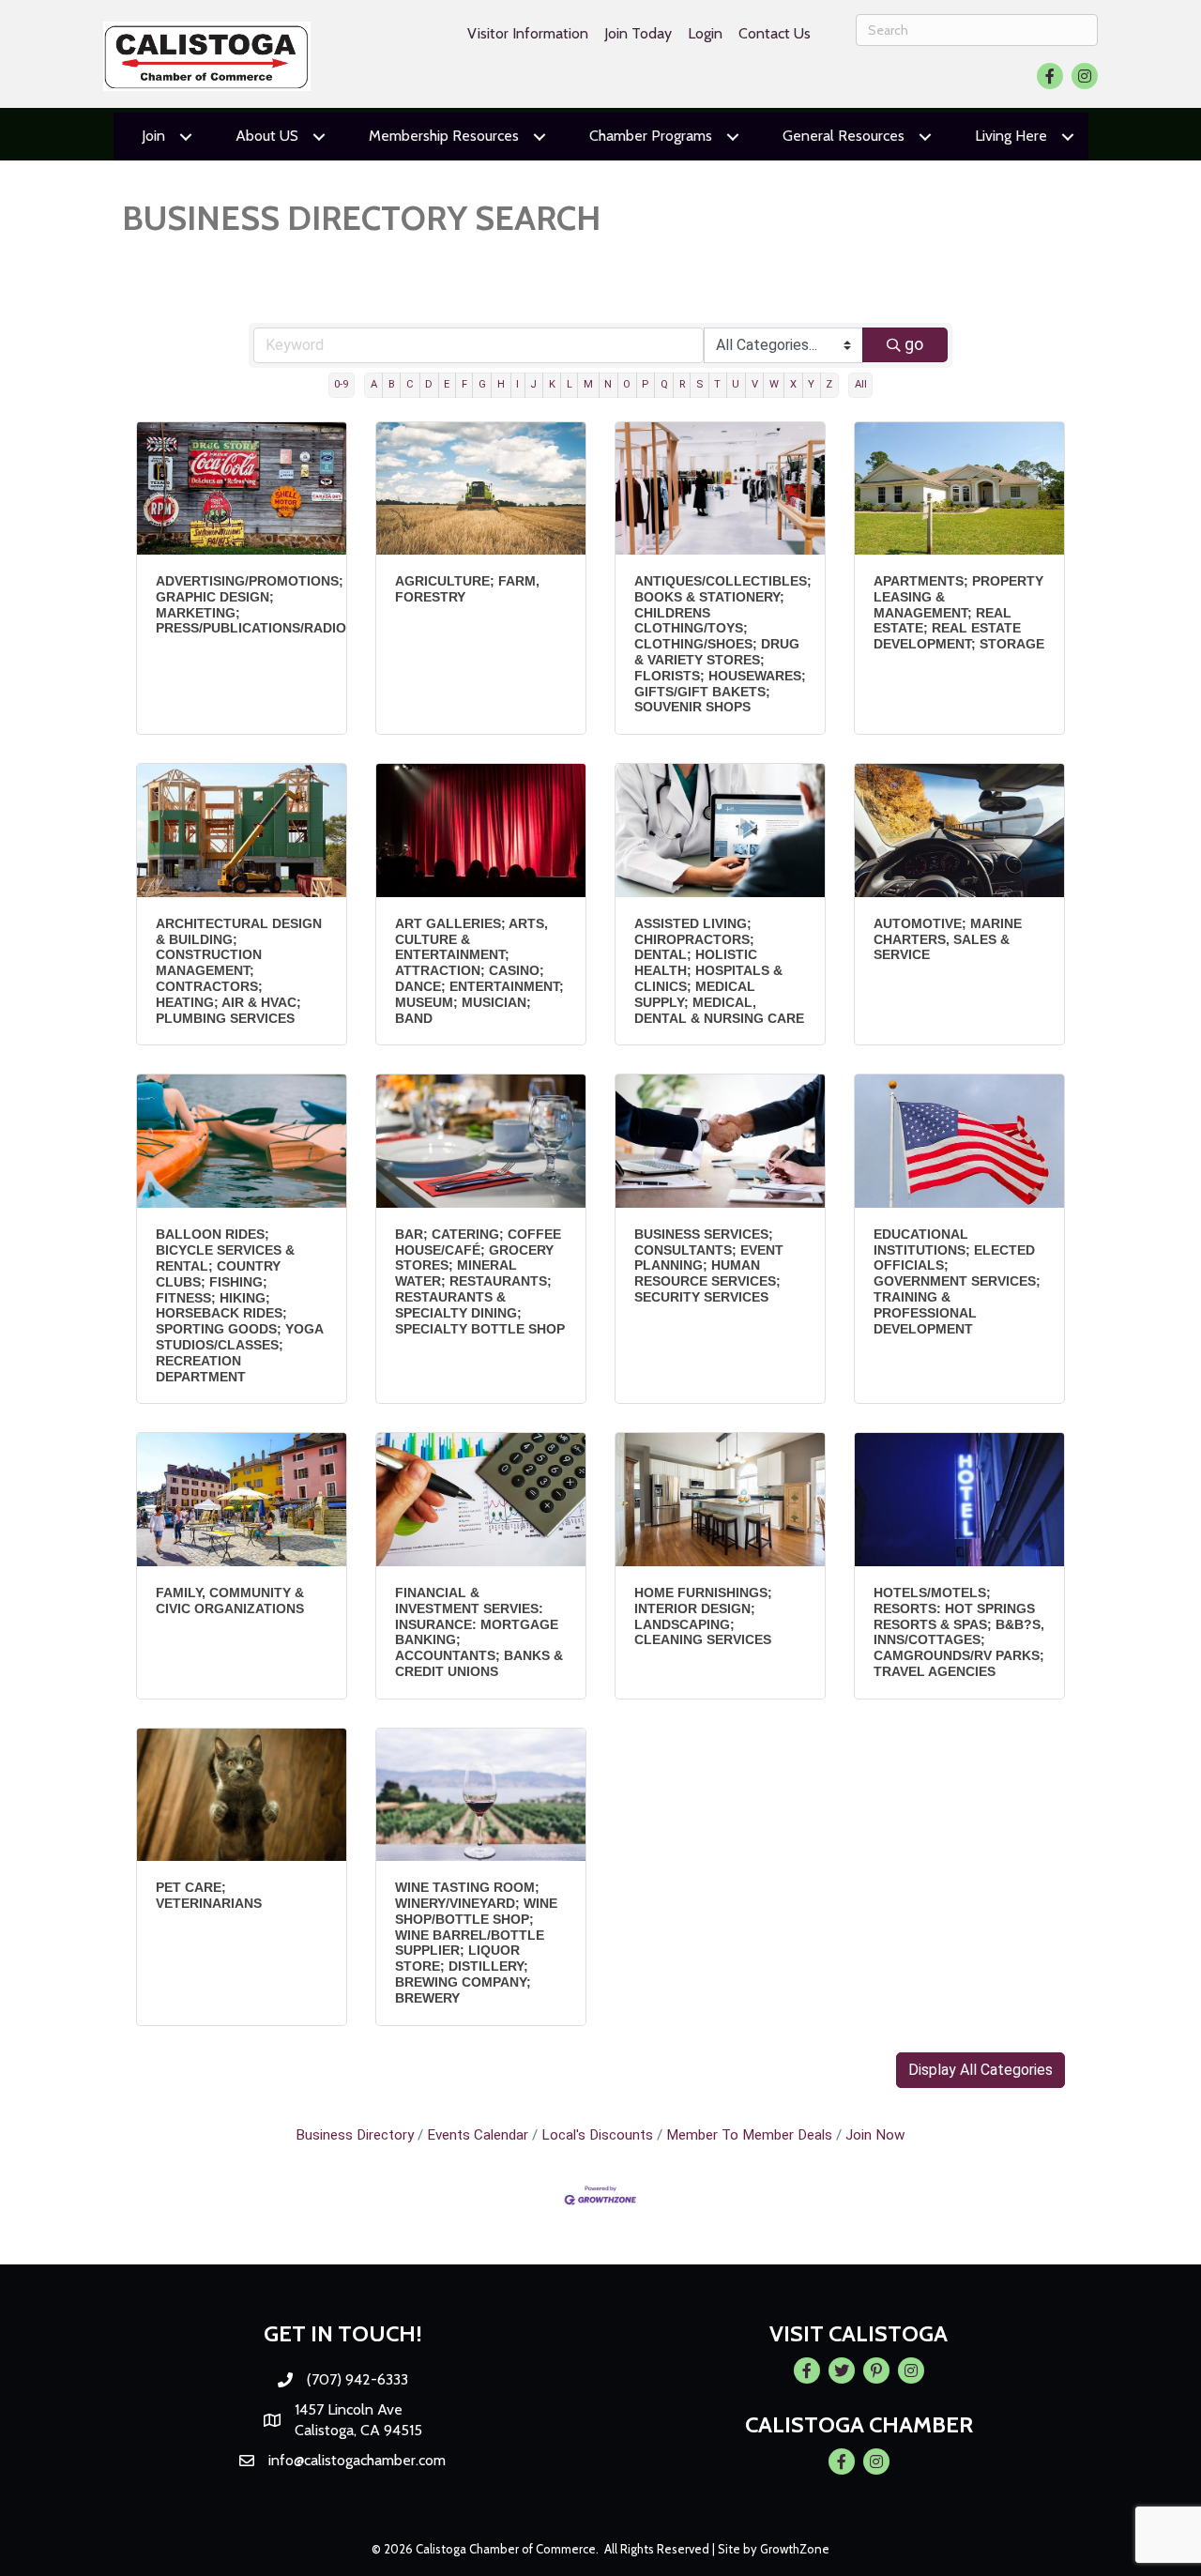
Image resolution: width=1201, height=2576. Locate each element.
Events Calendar (478, 2135)
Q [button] (664, 384)
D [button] (429, 384)
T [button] (717, 384)
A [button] (374, 384)
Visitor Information (528, 33)
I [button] (517, 384)
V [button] (755, 384)
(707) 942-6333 (357, 2379)
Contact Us (775, 33)
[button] (981, 2070)
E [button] (447, 384)
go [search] (914, 344)
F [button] (464, 384)
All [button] (861, 384)
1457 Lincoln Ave (349, 2409)
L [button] (570, 384)
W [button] (774, 384)
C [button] (410, 384)
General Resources (844, 136)
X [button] (793, 384)
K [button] (552, 384)
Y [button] (811, 384)
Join (153, 136)
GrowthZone (795, 2549)
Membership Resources (444, 136)
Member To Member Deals (749, 2135)
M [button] (588, 384)
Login (705, 33)
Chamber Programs (651, 136)
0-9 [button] (341, 384)
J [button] (533, 384)
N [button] (608, 384)
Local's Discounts (597, 2135)
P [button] (645, 384)
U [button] (736, 384)
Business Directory (355, 2135)
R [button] (682, 384)
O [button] (627, 384)
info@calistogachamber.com (357, 2460)
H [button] (501, 384)
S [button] (699, 384)
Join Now (875, 2135)
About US (267, 136)
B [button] (392, 384)
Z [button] (829, 384)
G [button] (482, 384)
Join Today (638, 33)
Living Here (1011, 136)
